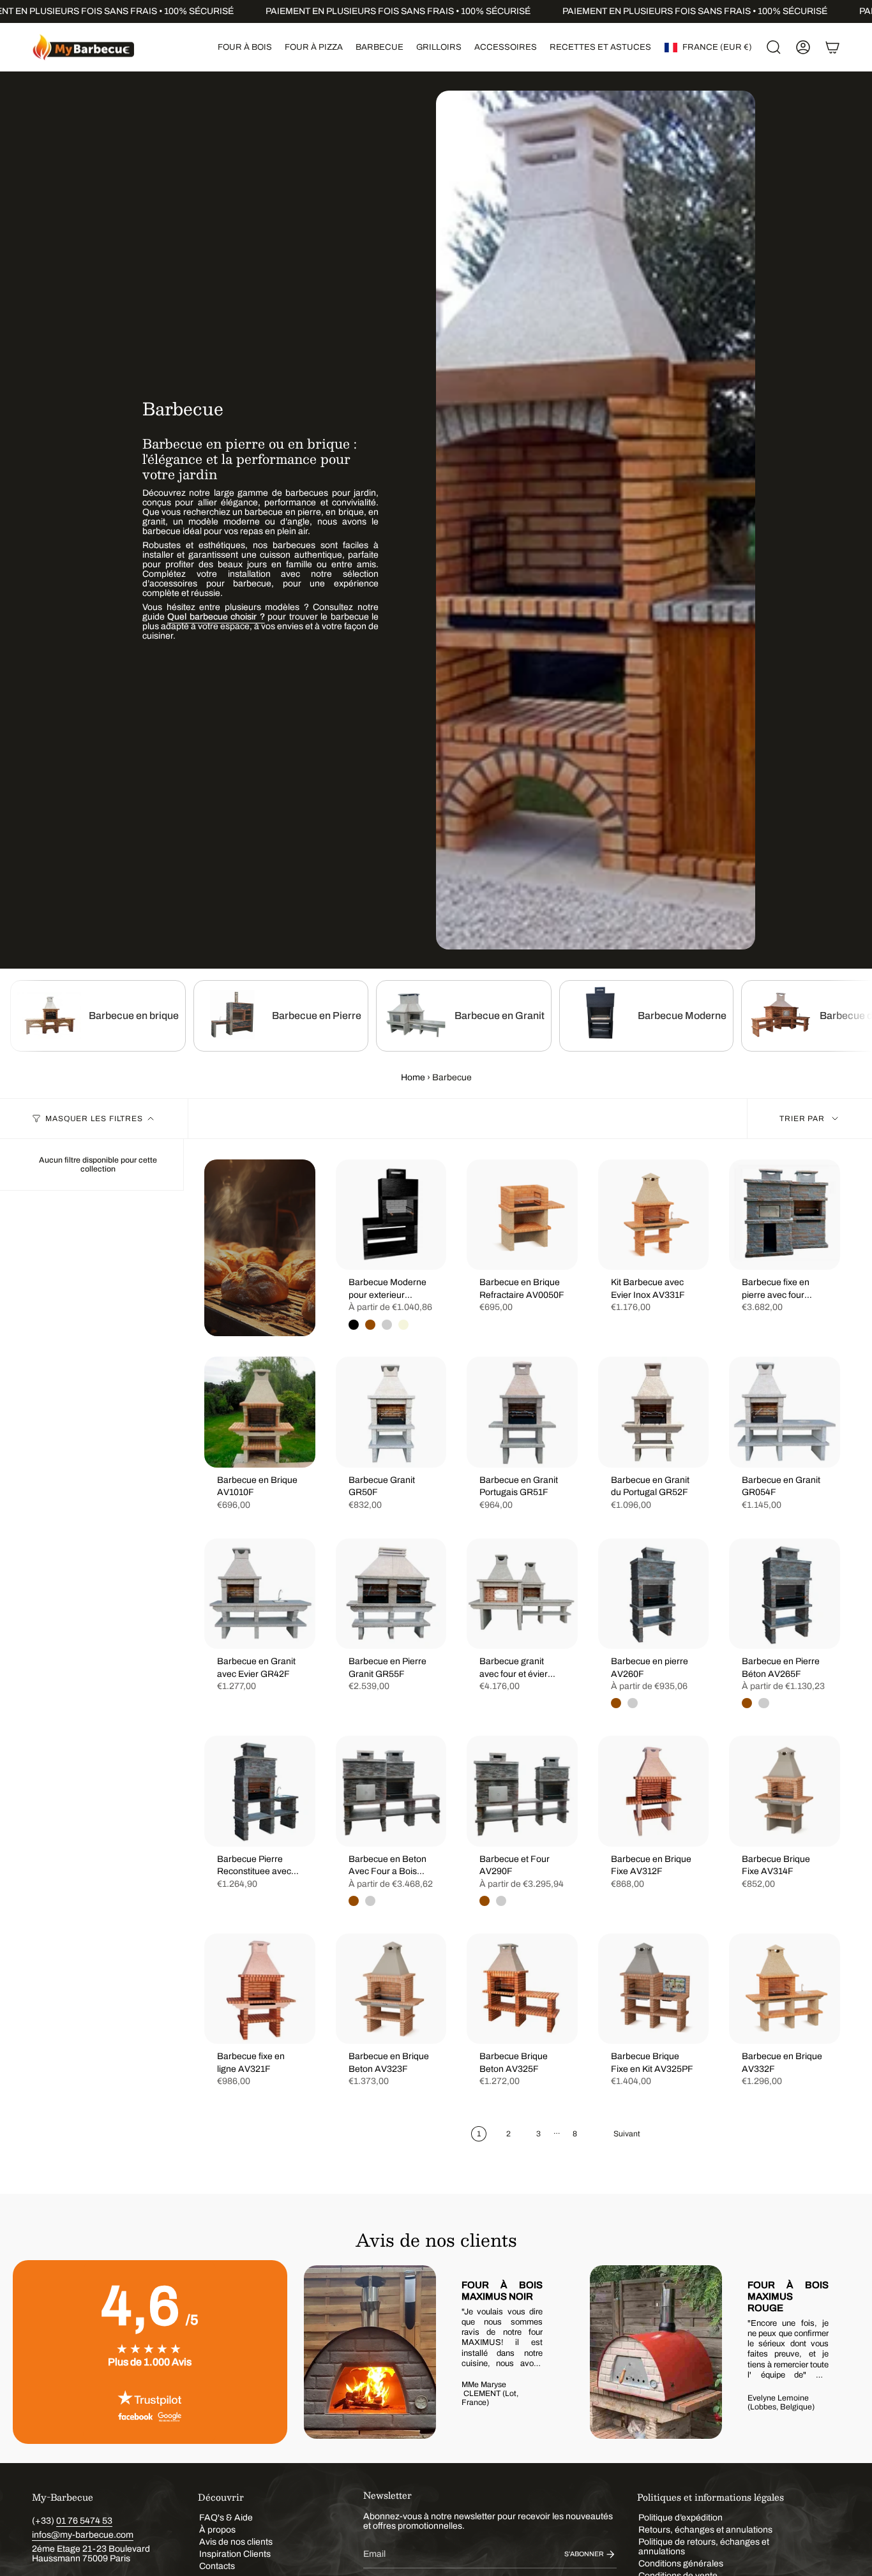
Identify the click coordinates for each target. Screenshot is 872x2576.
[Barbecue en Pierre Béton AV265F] (785, 1594)
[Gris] (633, 1703)
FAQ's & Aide (226, 2518)
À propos (217, 2530)
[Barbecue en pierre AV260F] (654, 1594)
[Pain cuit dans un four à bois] (260, 1248)
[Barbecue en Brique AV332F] (785, 1989)
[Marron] (370, 1325)
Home (413, 1077)
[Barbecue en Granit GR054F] (785, 1412)
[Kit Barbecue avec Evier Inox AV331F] (654, 1215)
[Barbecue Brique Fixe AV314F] (785, 1791)
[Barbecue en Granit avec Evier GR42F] (260, 1594)
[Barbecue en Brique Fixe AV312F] (654, 1791)
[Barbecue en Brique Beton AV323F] (391, 1989)
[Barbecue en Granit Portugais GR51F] (522, 1412)
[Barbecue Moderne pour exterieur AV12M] (391, 1215)
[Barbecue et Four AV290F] (522, 1791)
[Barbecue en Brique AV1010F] (260, 1412)
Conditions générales (681, 2564)
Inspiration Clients (235, 2554)
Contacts (217, 2566)
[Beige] (403, 1325)
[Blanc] (387, 1325)
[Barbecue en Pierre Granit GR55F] (391, 1594)
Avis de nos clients (236, 2542)
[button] (245, 47)
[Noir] (354, 1325)
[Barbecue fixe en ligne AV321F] (260, 1989)
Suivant (840, 2352)
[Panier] (832, 47)
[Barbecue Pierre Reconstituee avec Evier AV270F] (260, 1791)
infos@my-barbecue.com (83, 2535)
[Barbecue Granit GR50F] (391, 1412)
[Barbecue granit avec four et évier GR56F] (522, 1594)
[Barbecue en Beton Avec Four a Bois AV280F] (391, 1791)
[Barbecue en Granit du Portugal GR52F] (654, 1412)
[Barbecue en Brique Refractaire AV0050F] (522, 1215)
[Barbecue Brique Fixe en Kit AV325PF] (654, 1989)
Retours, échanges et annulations (705, 2530)
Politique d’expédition (680, 2518)
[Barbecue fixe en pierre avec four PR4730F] (785, 1215)
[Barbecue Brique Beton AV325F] (522, 1989)
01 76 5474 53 (84, 2521)
